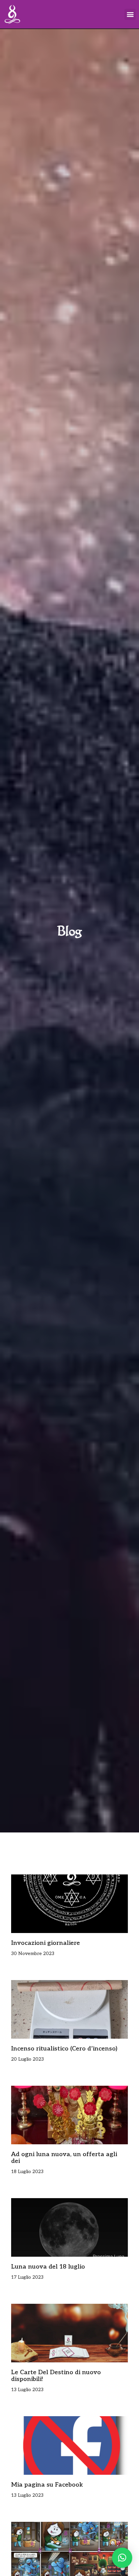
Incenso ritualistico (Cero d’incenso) (64, 2049)
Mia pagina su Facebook (47, 2485)
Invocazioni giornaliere (46, 1943)
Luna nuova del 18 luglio (48, 2267)
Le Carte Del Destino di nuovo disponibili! (56, 2376)
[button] (130, 14)
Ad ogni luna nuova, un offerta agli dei (64, 2158)
